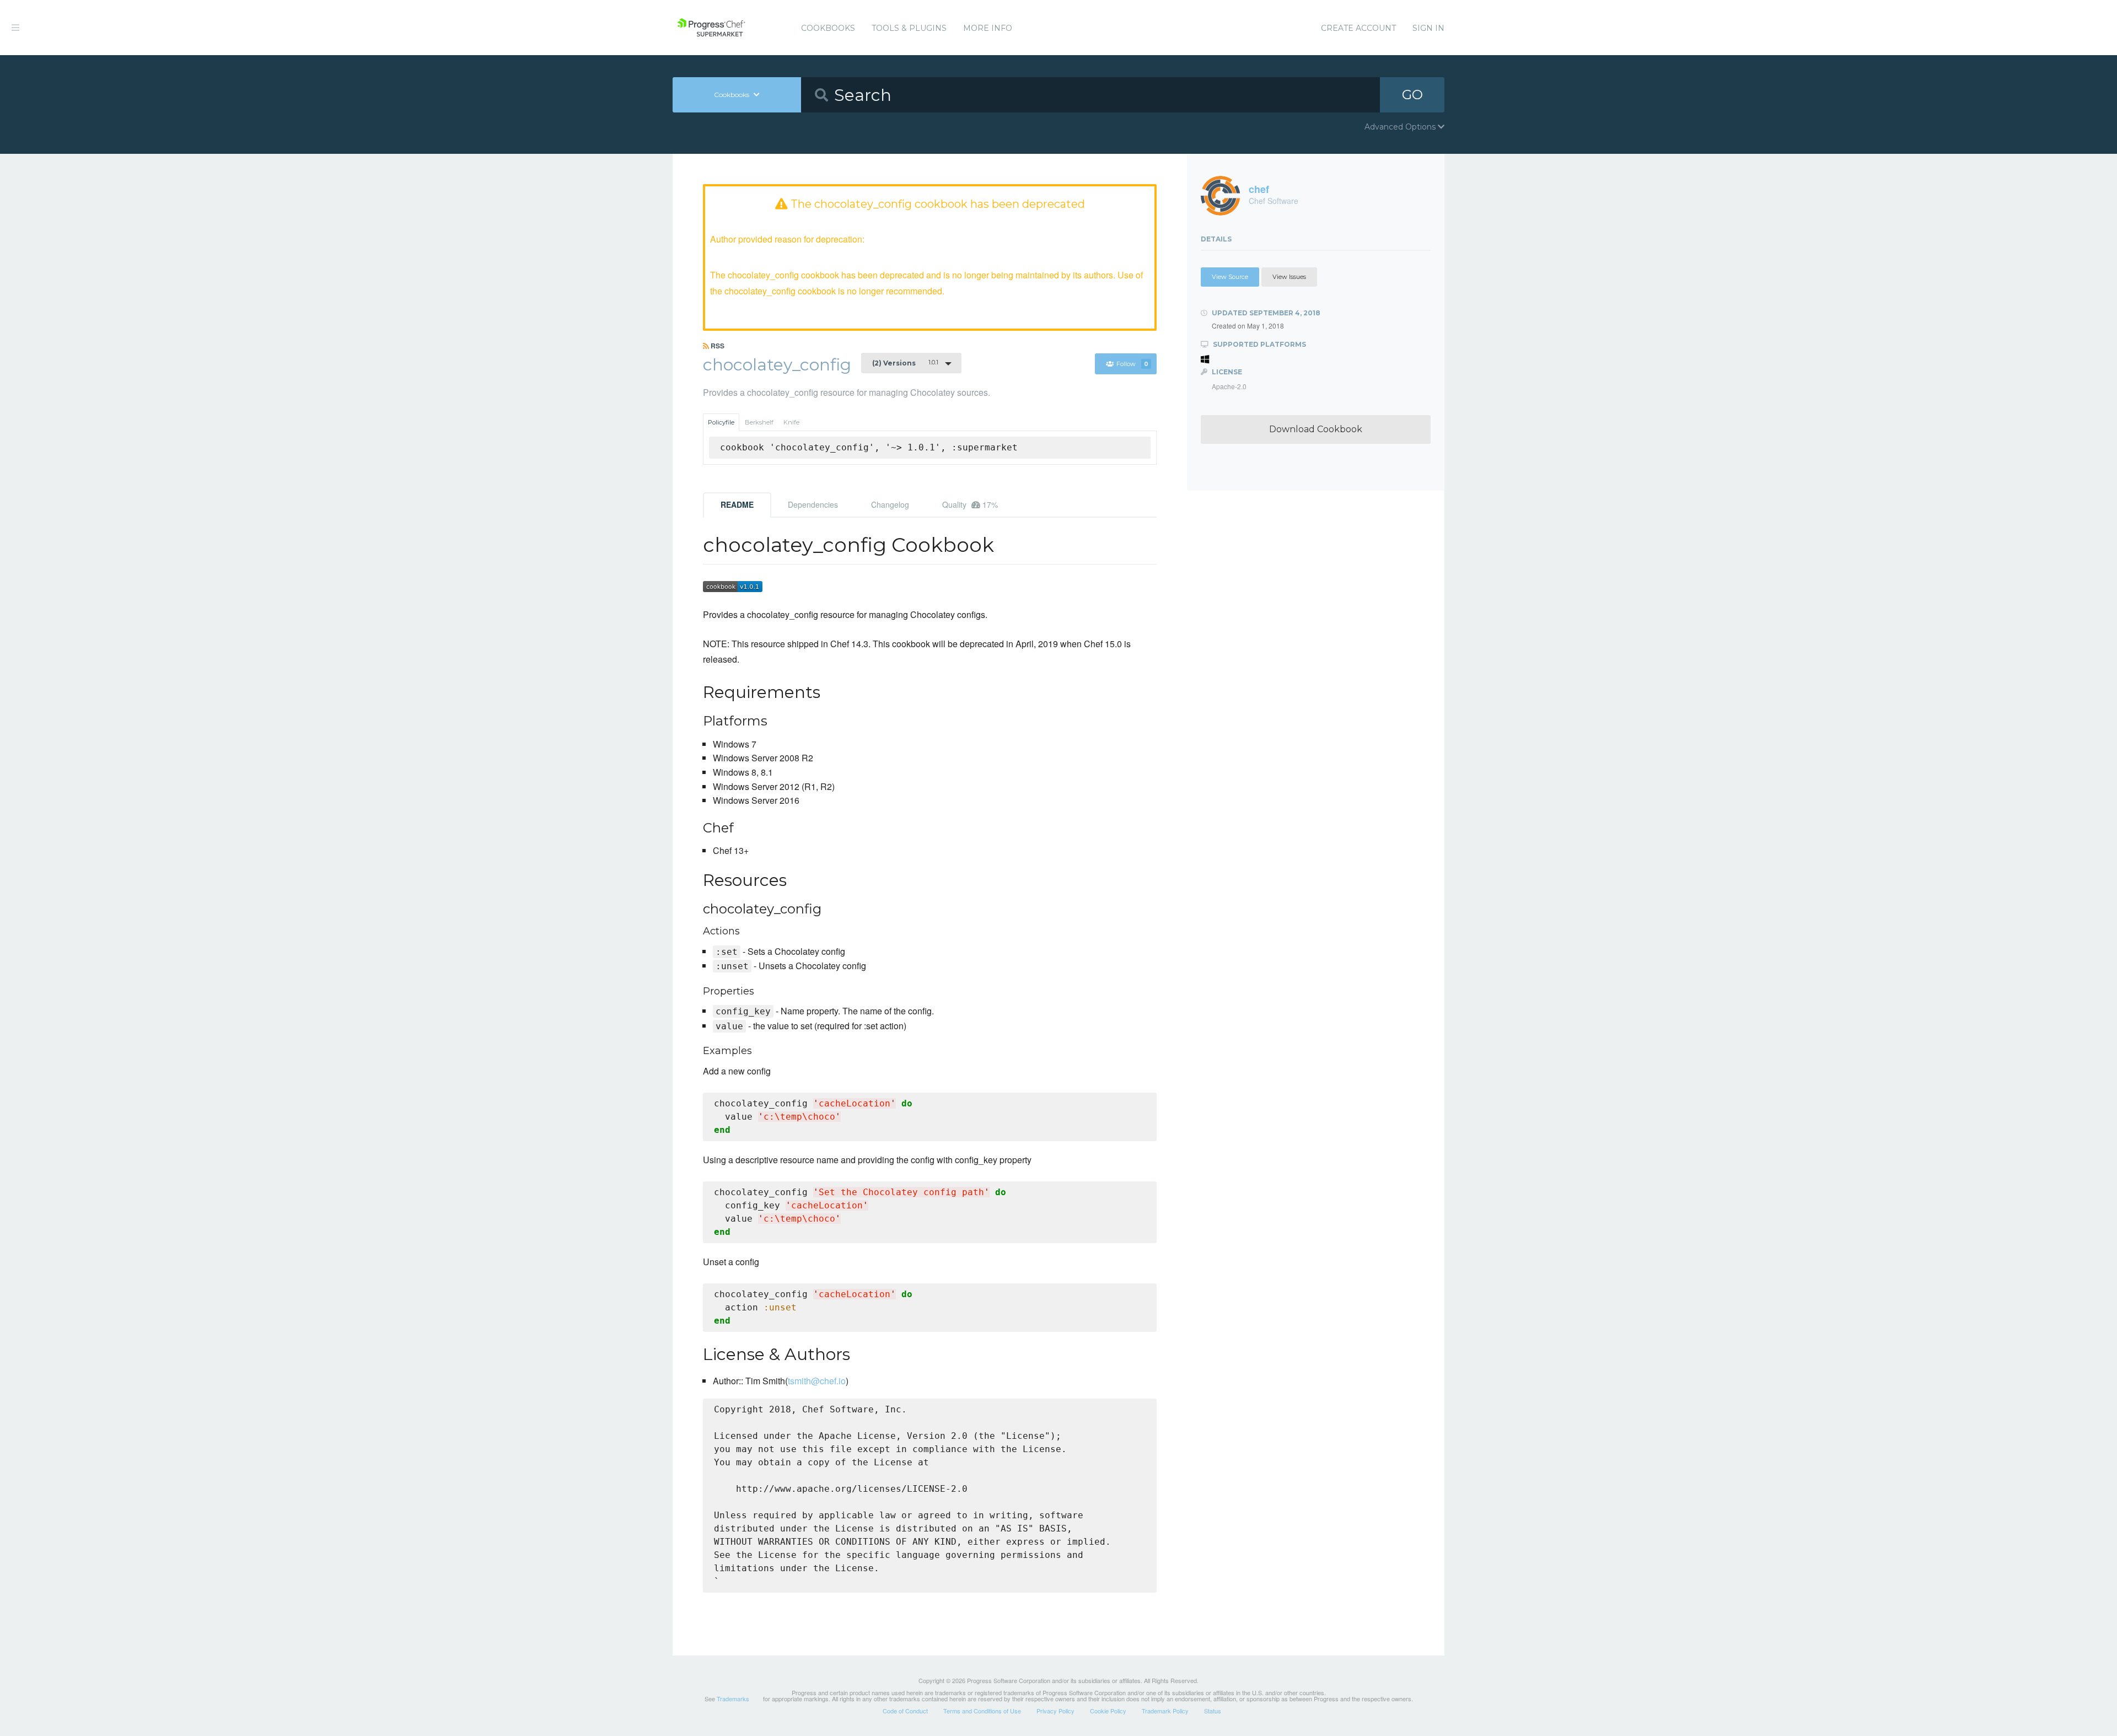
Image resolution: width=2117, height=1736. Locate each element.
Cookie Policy (1108, 1711)
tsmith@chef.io (817, 1381)
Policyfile (721, 422)
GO (1412, 95)
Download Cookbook (1316, 429)
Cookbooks (828, 28)
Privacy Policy (1055, 1711)
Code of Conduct (905, 1711)
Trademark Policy (1165, 1711)
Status (1213, 1711)
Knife (791, 422)
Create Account (1358, 28)
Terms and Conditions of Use (982, 1711)
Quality (970, 504)
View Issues (1289, 277)
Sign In (1428, 28)
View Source (1230, 277)
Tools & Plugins (909, 28)
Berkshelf (759, 422)
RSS (717, 346)
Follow (1132, 364)
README (737, 504)
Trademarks (733, 1699)
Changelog (890, 504)
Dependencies (813, 504)
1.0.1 (905, 363)
